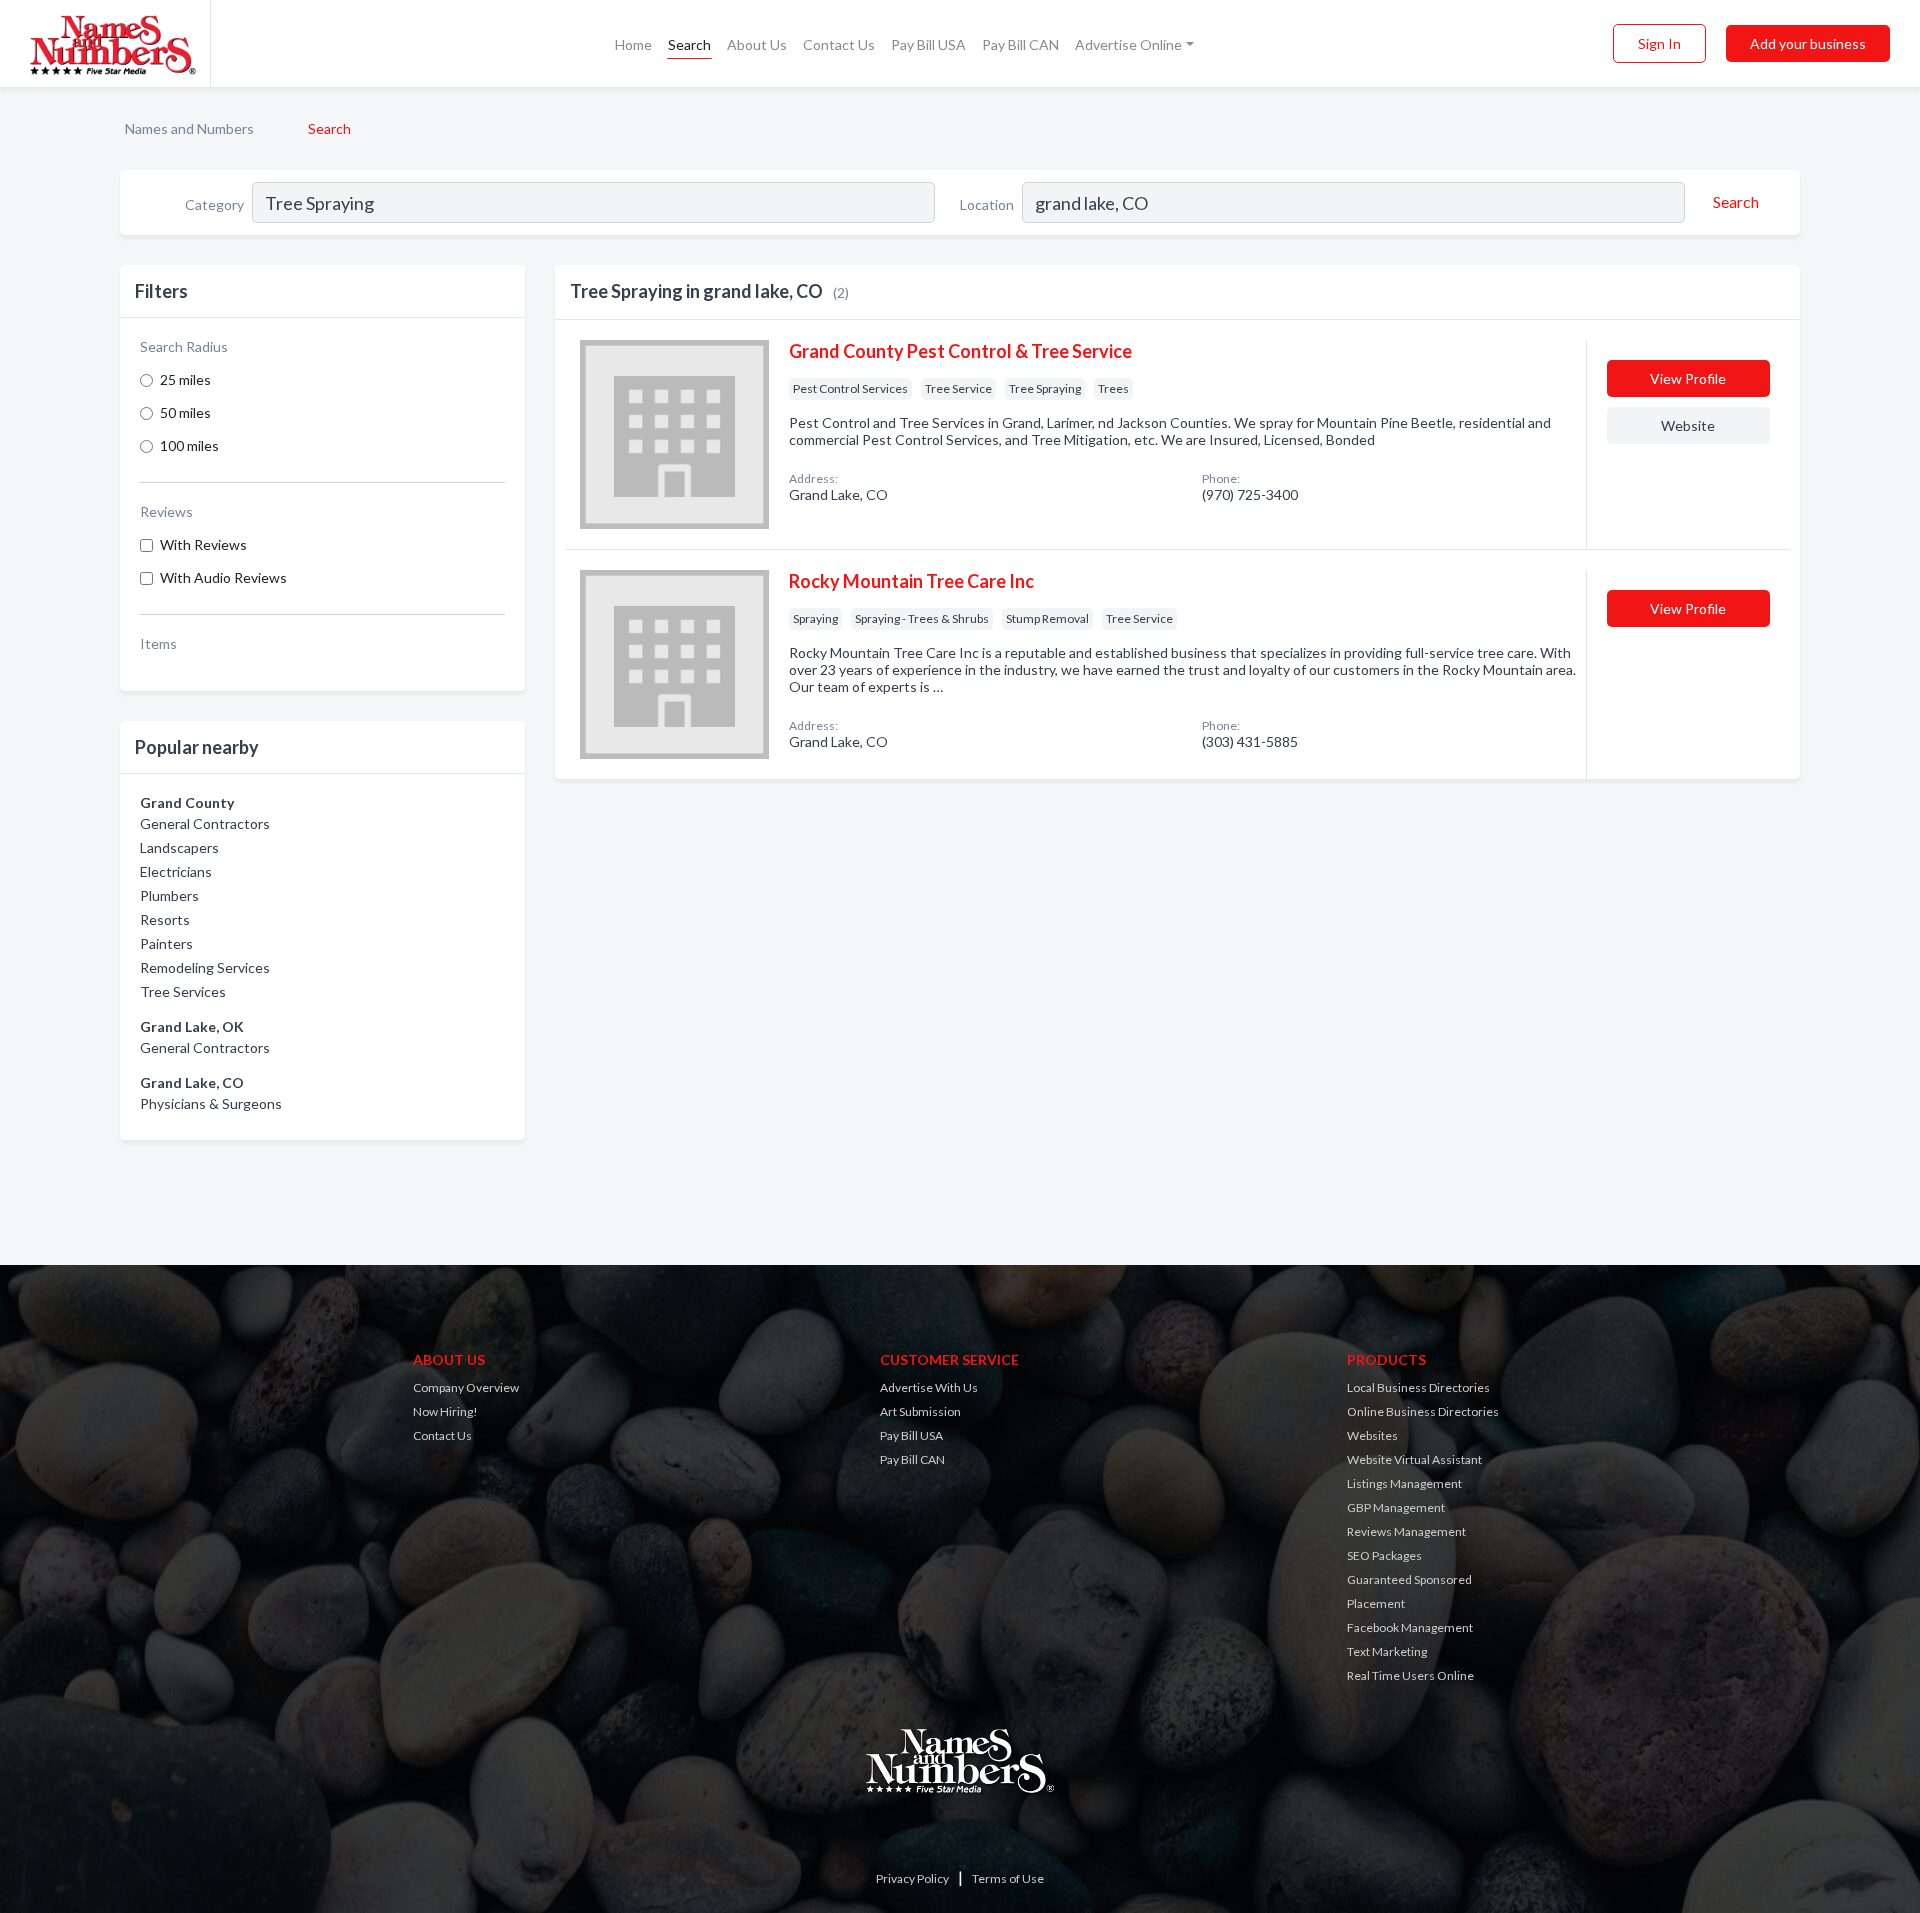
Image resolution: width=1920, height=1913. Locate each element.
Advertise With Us (929, 1387)
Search (689, 44)
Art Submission (920, 1411)
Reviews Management (1406, 1531)
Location (987, 204)
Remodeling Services (205, 967)
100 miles (189, 445)
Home (633, 44)
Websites (1372, 1435)
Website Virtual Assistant (1414, 1459)
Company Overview (466, 1387)
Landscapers (179, 847)
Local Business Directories (1418, 1387)
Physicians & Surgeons (211, 1103)
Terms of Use (1008, 1878)
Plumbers (169, 895)
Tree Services (183, 991)
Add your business (1808, 43)
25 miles (185, 379)
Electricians (176, 871)
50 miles (185, 412)
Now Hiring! (445, 1411)
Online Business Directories (1423, 1411)
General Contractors (205, 823)
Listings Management (1404, 1483)
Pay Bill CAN (1020, 44)
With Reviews (203, 544)
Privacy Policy (912, 1878)
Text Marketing (1387, 1651)
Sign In (1659, 43)
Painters (166, 943)
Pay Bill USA (928, 44)
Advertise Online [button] (1128, 44)
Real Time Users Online (1410, 1675)
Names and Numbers (189, 128)
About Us (757, 44)
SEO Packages (1384, 1555)
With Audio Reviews (223, 577)
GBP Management (1396, 1507)
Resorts (165, 919)
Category (214, 204)
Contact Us (839, 44)
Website (1688, 425)
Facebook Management (1410, 1627)
